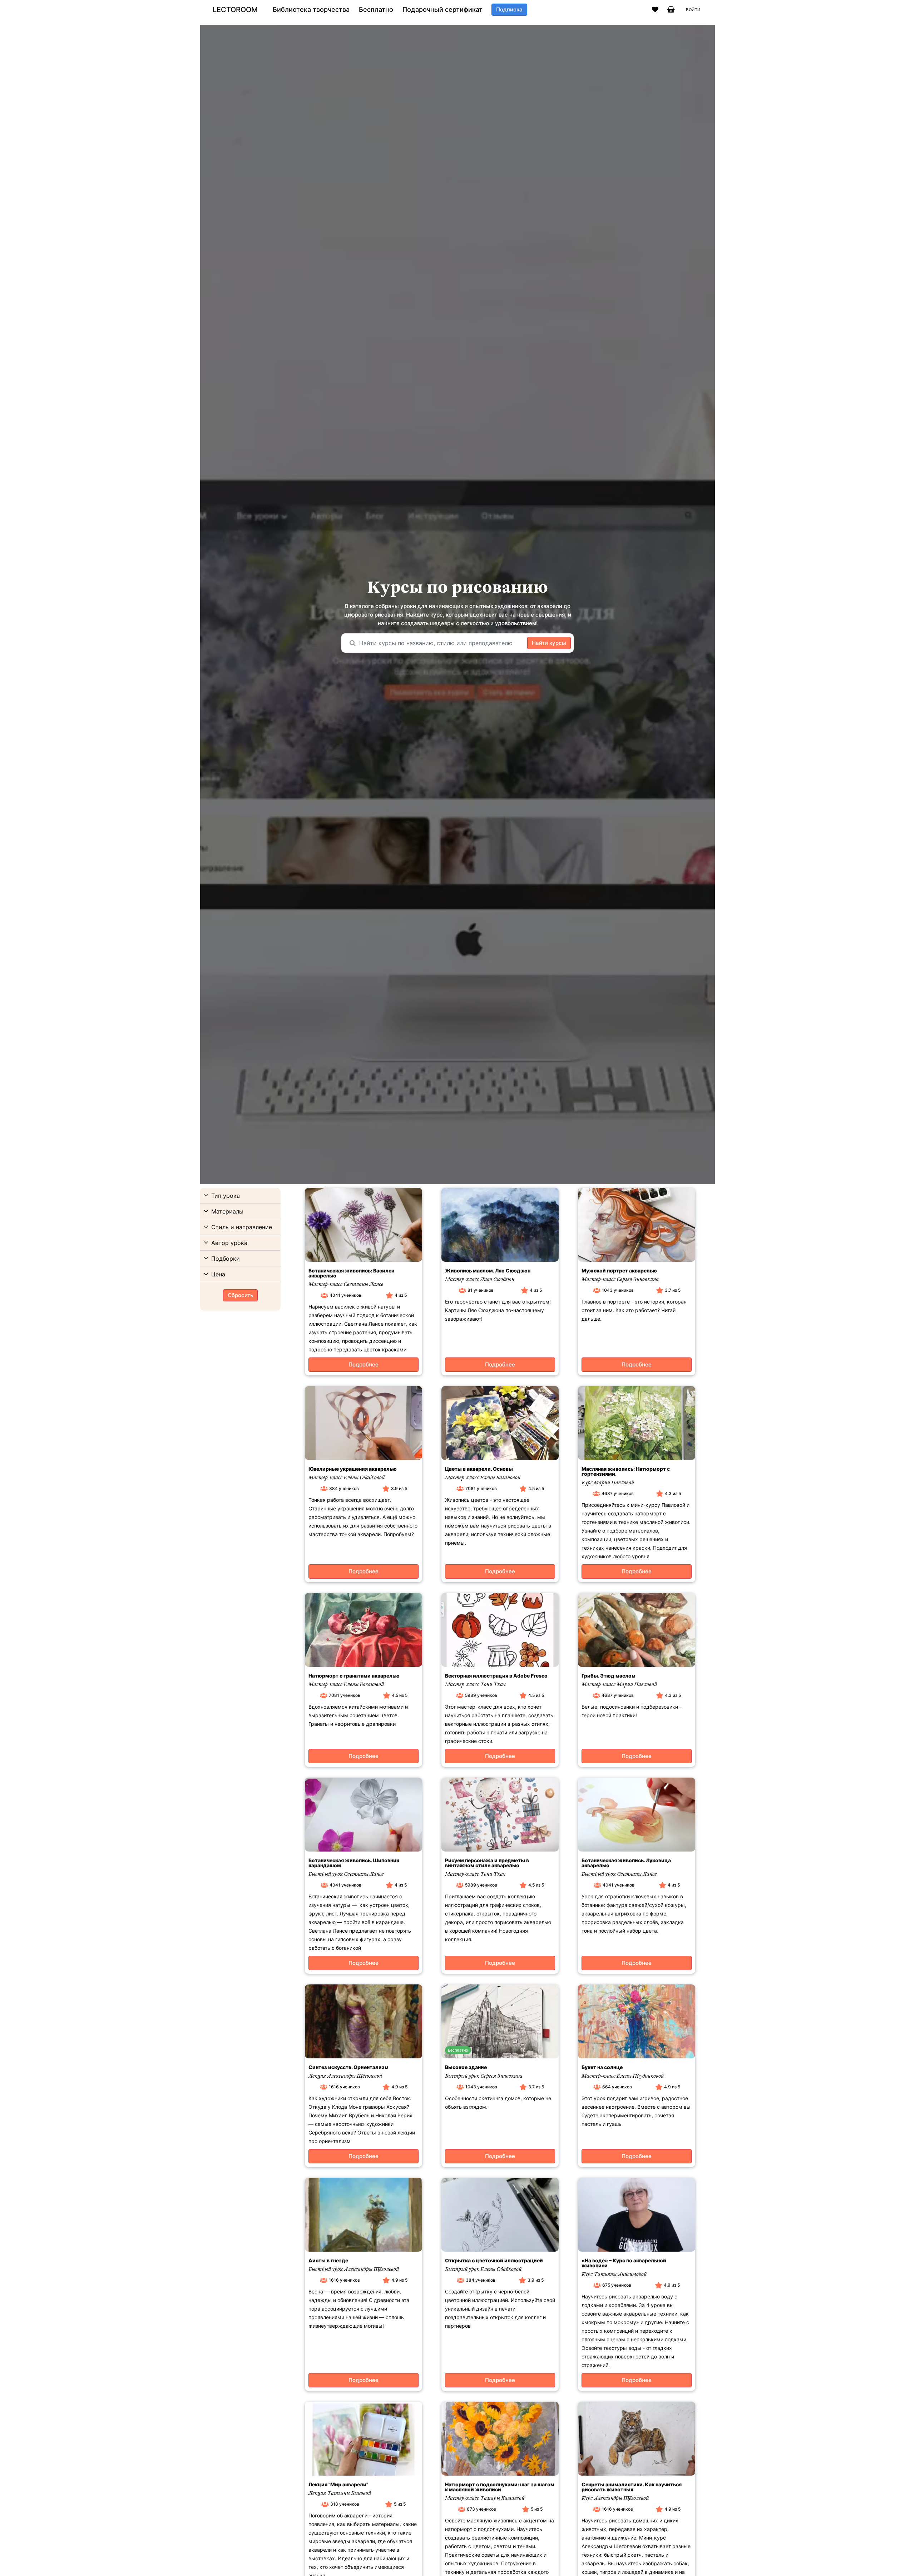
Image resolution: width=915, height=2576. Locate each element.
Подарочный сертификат (442, 10)
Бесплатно (376, 10)
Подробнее (363, 1364)
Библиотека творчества (311, 10)
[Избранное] (655, 10)
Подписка (509, 9)
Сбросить (240, 1295)
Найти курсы (549, 643)
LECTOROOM (235, 10)
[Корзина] (671, 10)
